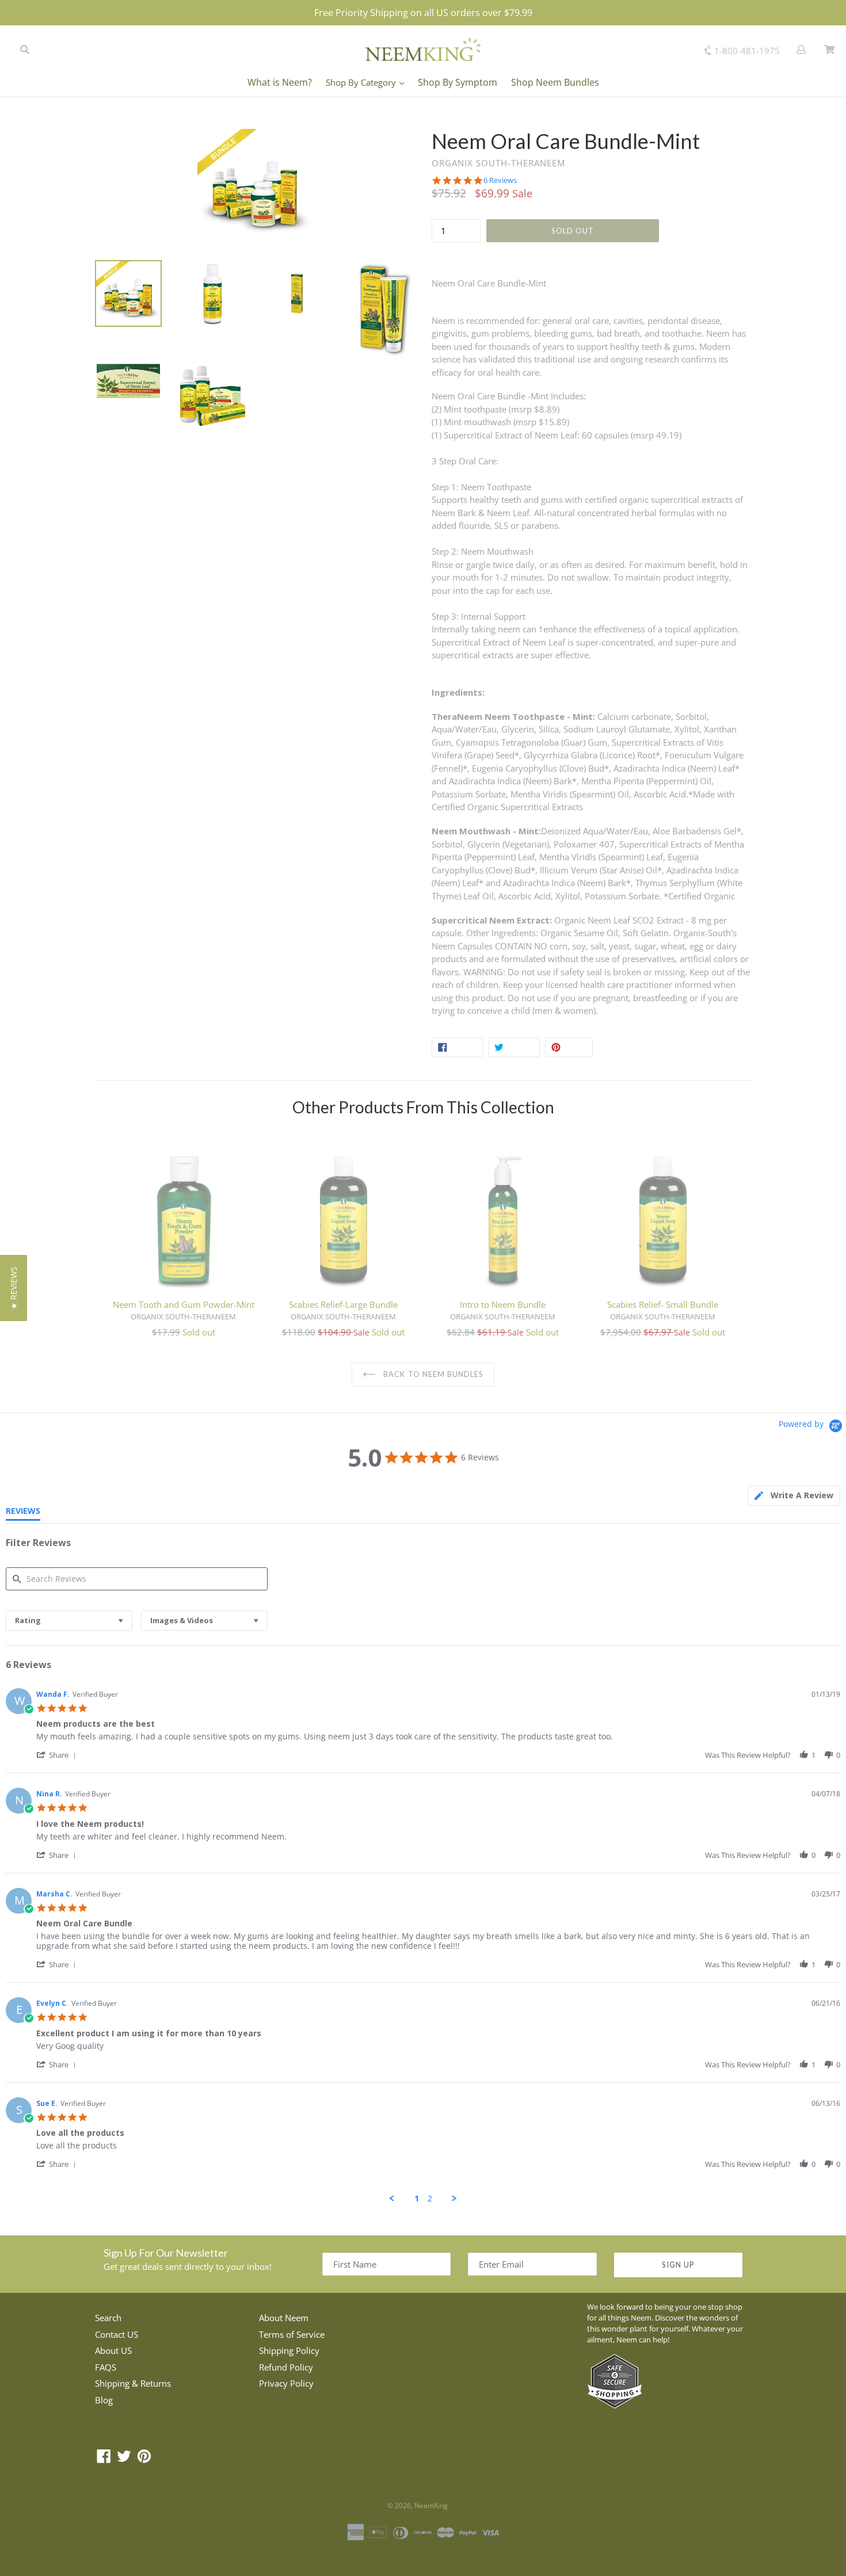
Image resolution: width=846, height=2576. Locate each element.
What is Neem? (280, 82)
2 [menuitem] (430, 2199)
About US (113, 2350)
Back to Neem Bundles (432, 1374)
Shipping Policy (289, 2350)
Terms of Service (292, 2334)
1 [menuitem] (417, 2199)
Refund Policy (286, 2367)
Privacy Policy (286, 2383)
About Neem (284, 2318)
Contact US (117, 2334)
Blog (104, 2400)
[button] (58, 1755)
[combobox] (69, 1621)
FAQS (106, 2367)
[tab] (794, 1496)
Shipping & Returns (133, 2383)
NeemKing (431, 2506)
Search (108, 2318)
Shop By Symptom (458, 82)
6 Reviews (500, 180)
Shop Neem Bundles (555, 82)
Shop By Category (362, 82)
